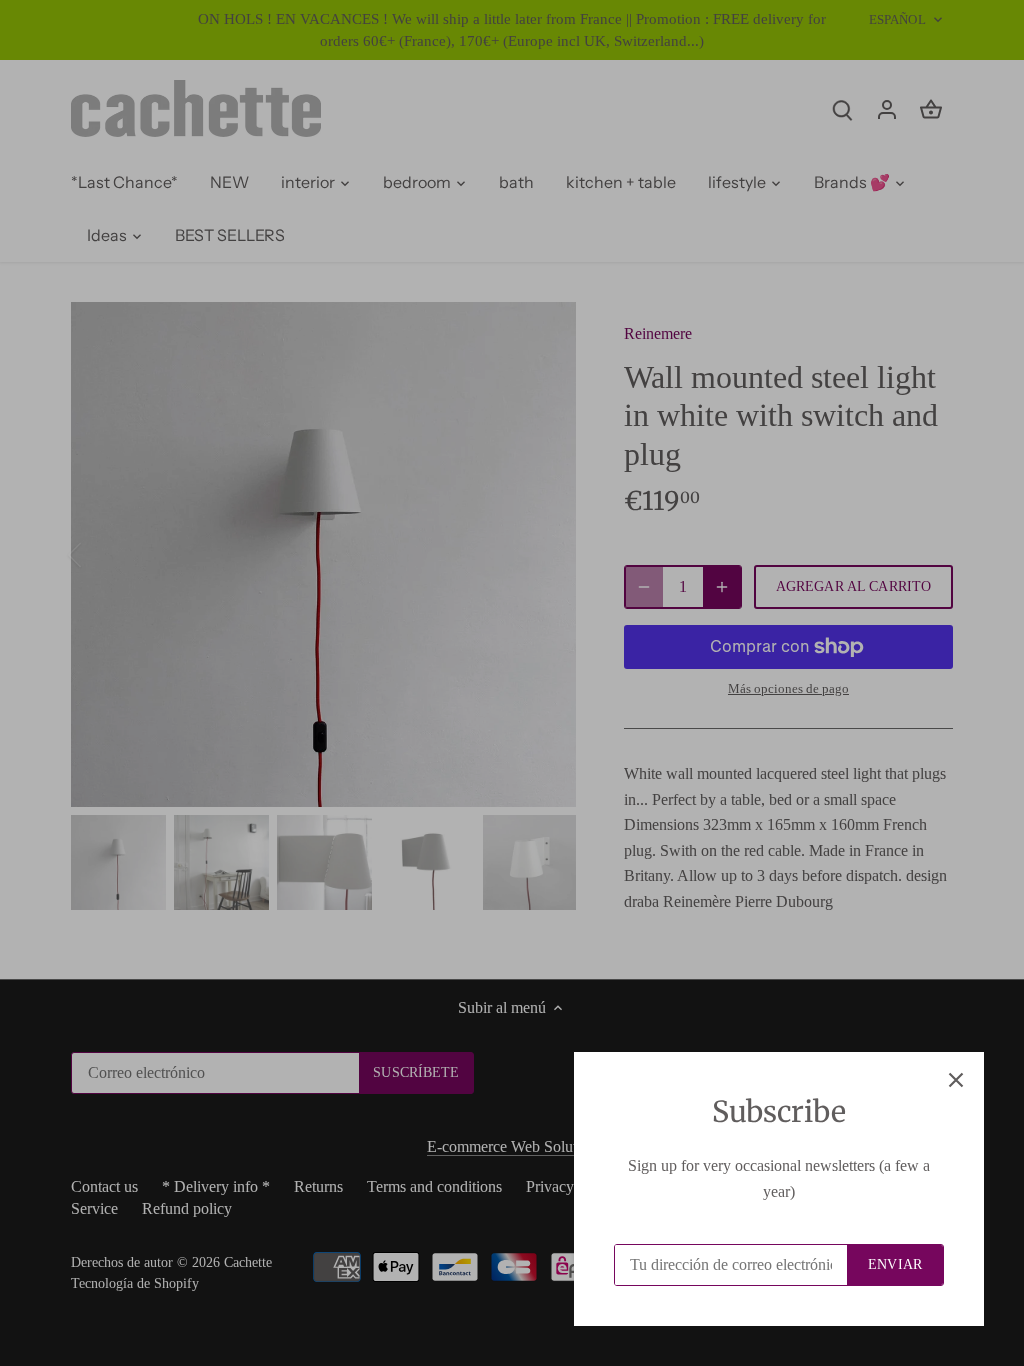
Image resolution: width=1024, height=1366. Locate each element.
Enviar (895, 1264)
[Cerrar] (956, 1080)
